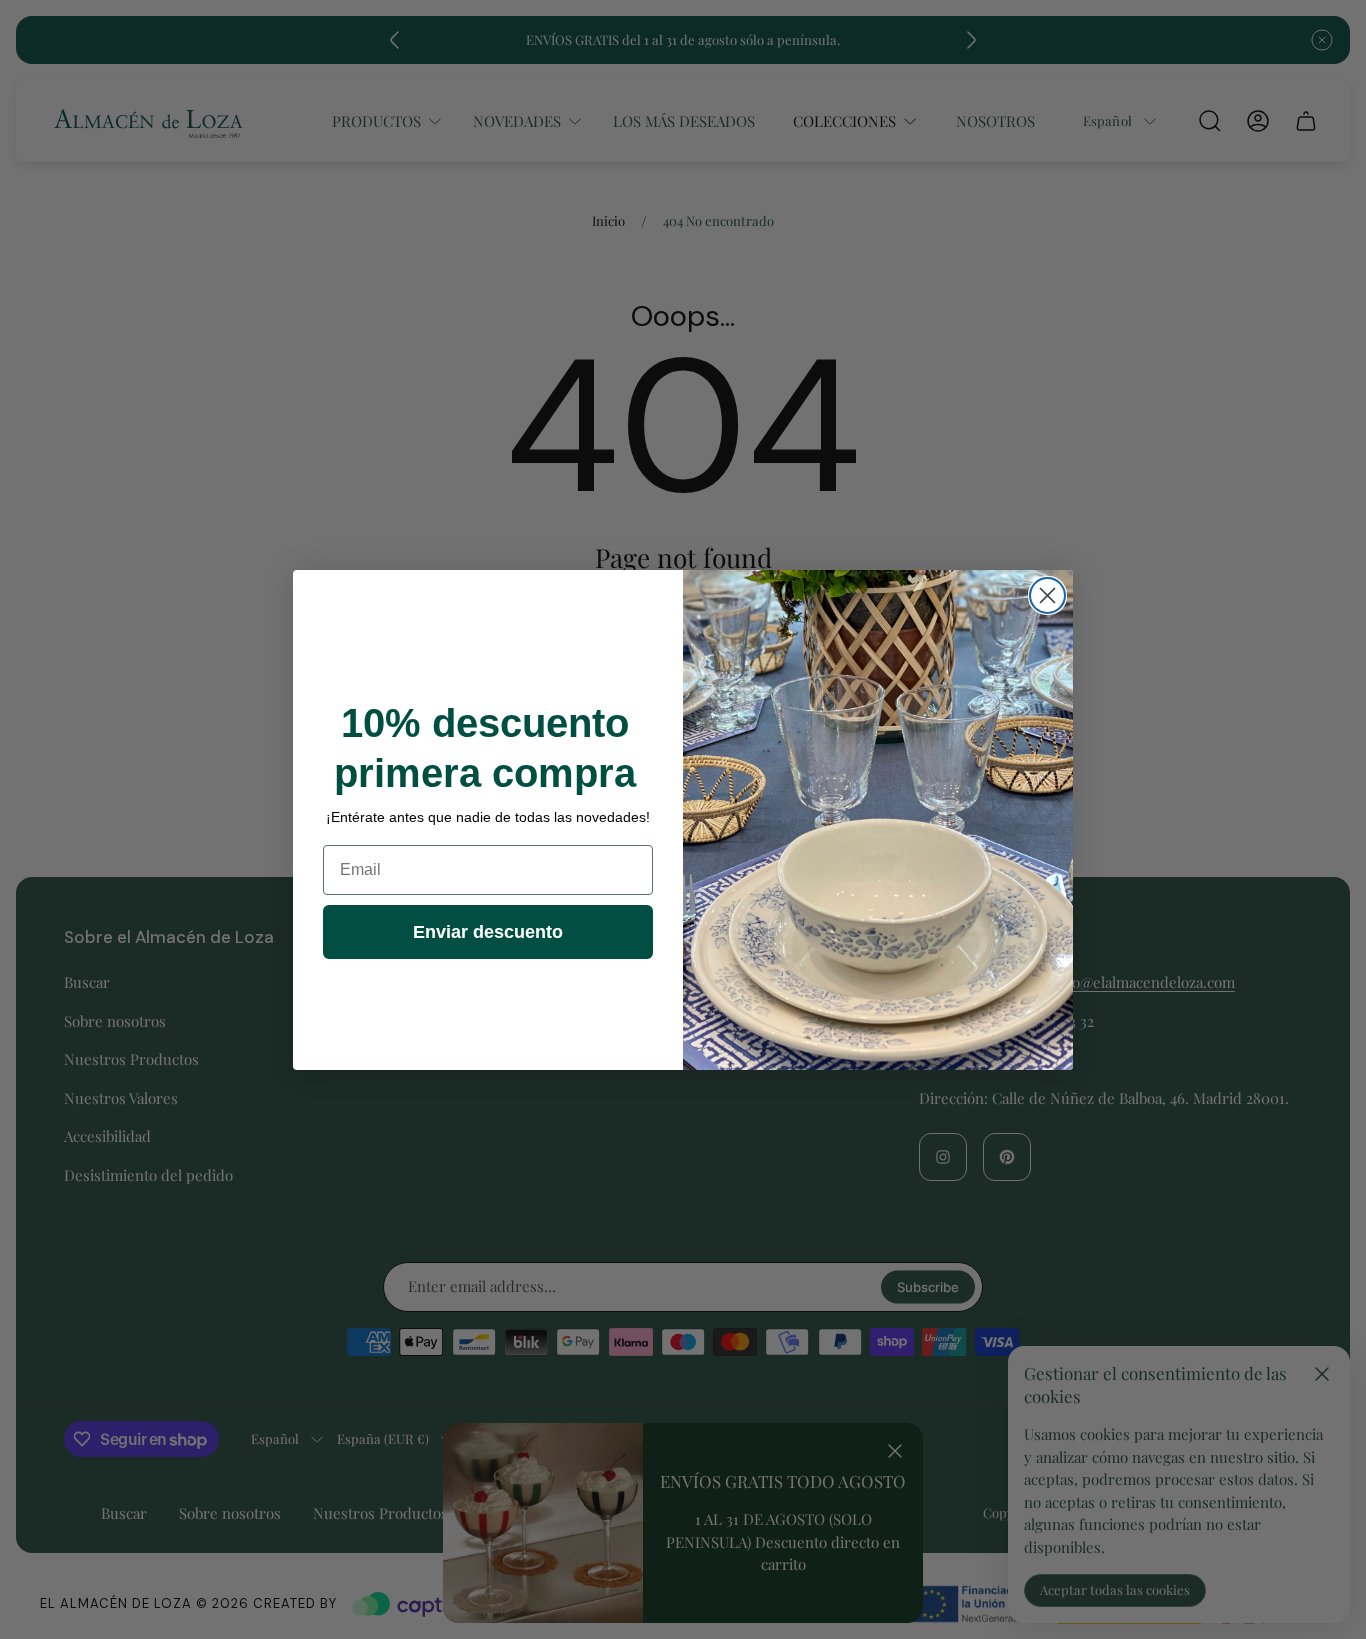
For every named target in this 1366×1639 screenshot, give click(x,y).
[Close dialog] (1047, 595)
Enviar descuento (488, 932)
